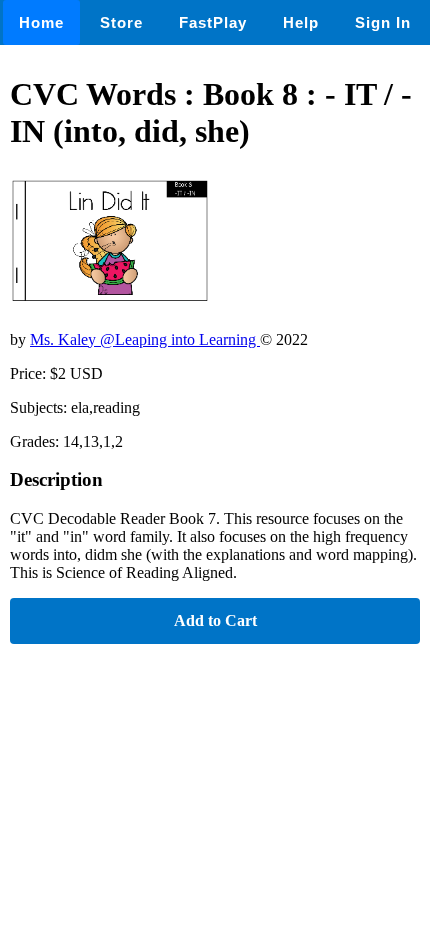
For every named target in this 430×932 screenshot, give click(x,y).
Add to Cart (215, 620)
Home (41, 22)
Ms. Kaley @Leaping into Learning (145, 339)
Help (301, 22)
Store (121, 22)
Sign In (383, 22)
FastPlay (213, 22)
